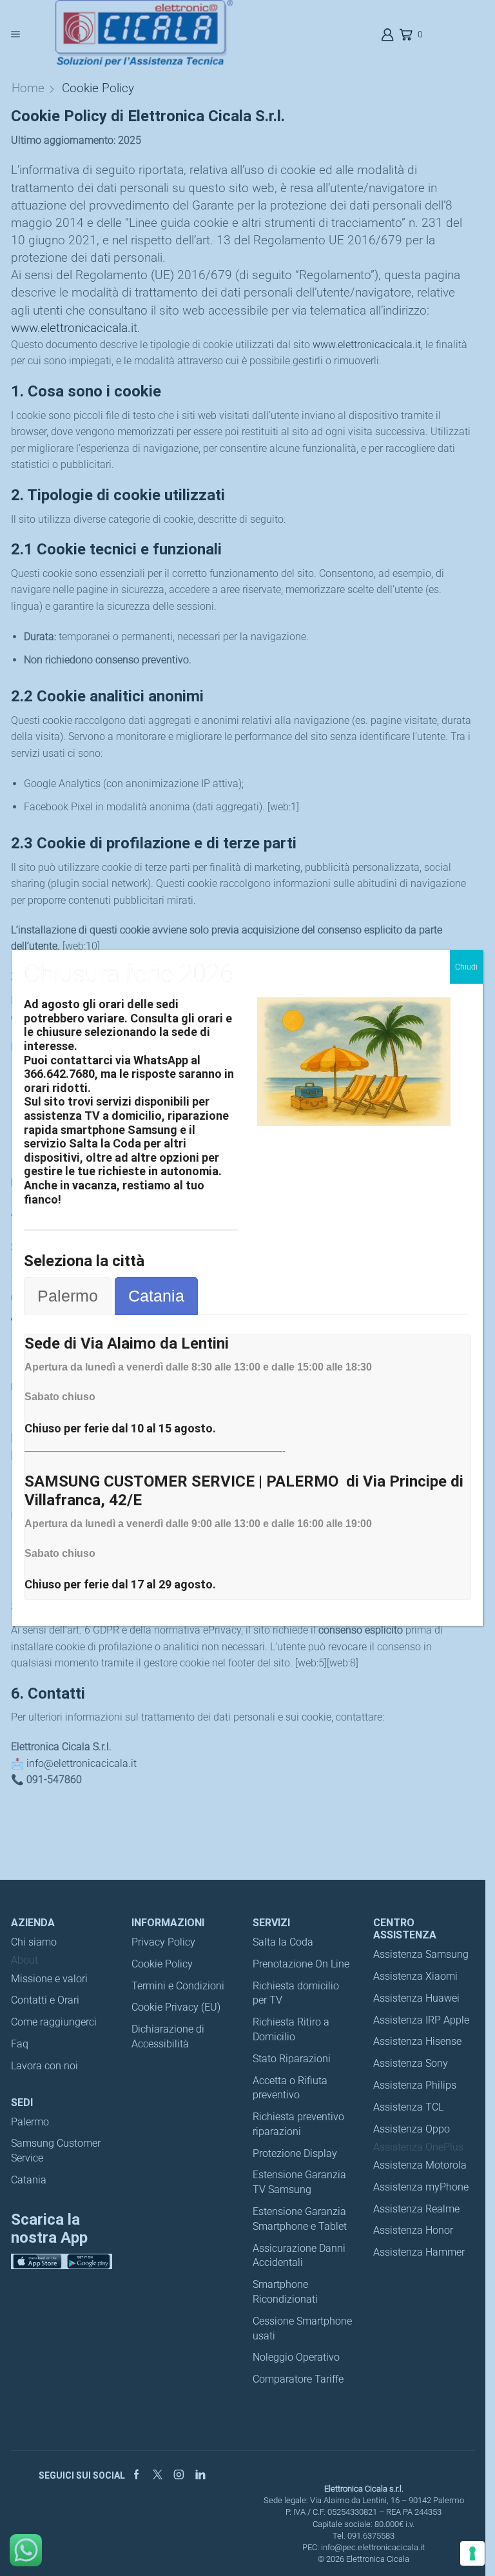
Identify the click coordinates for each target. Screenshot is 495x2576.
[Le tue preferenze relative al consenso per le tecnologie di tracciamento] (472, 2553)
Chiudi (466, 967)
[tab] (68, 1296)
